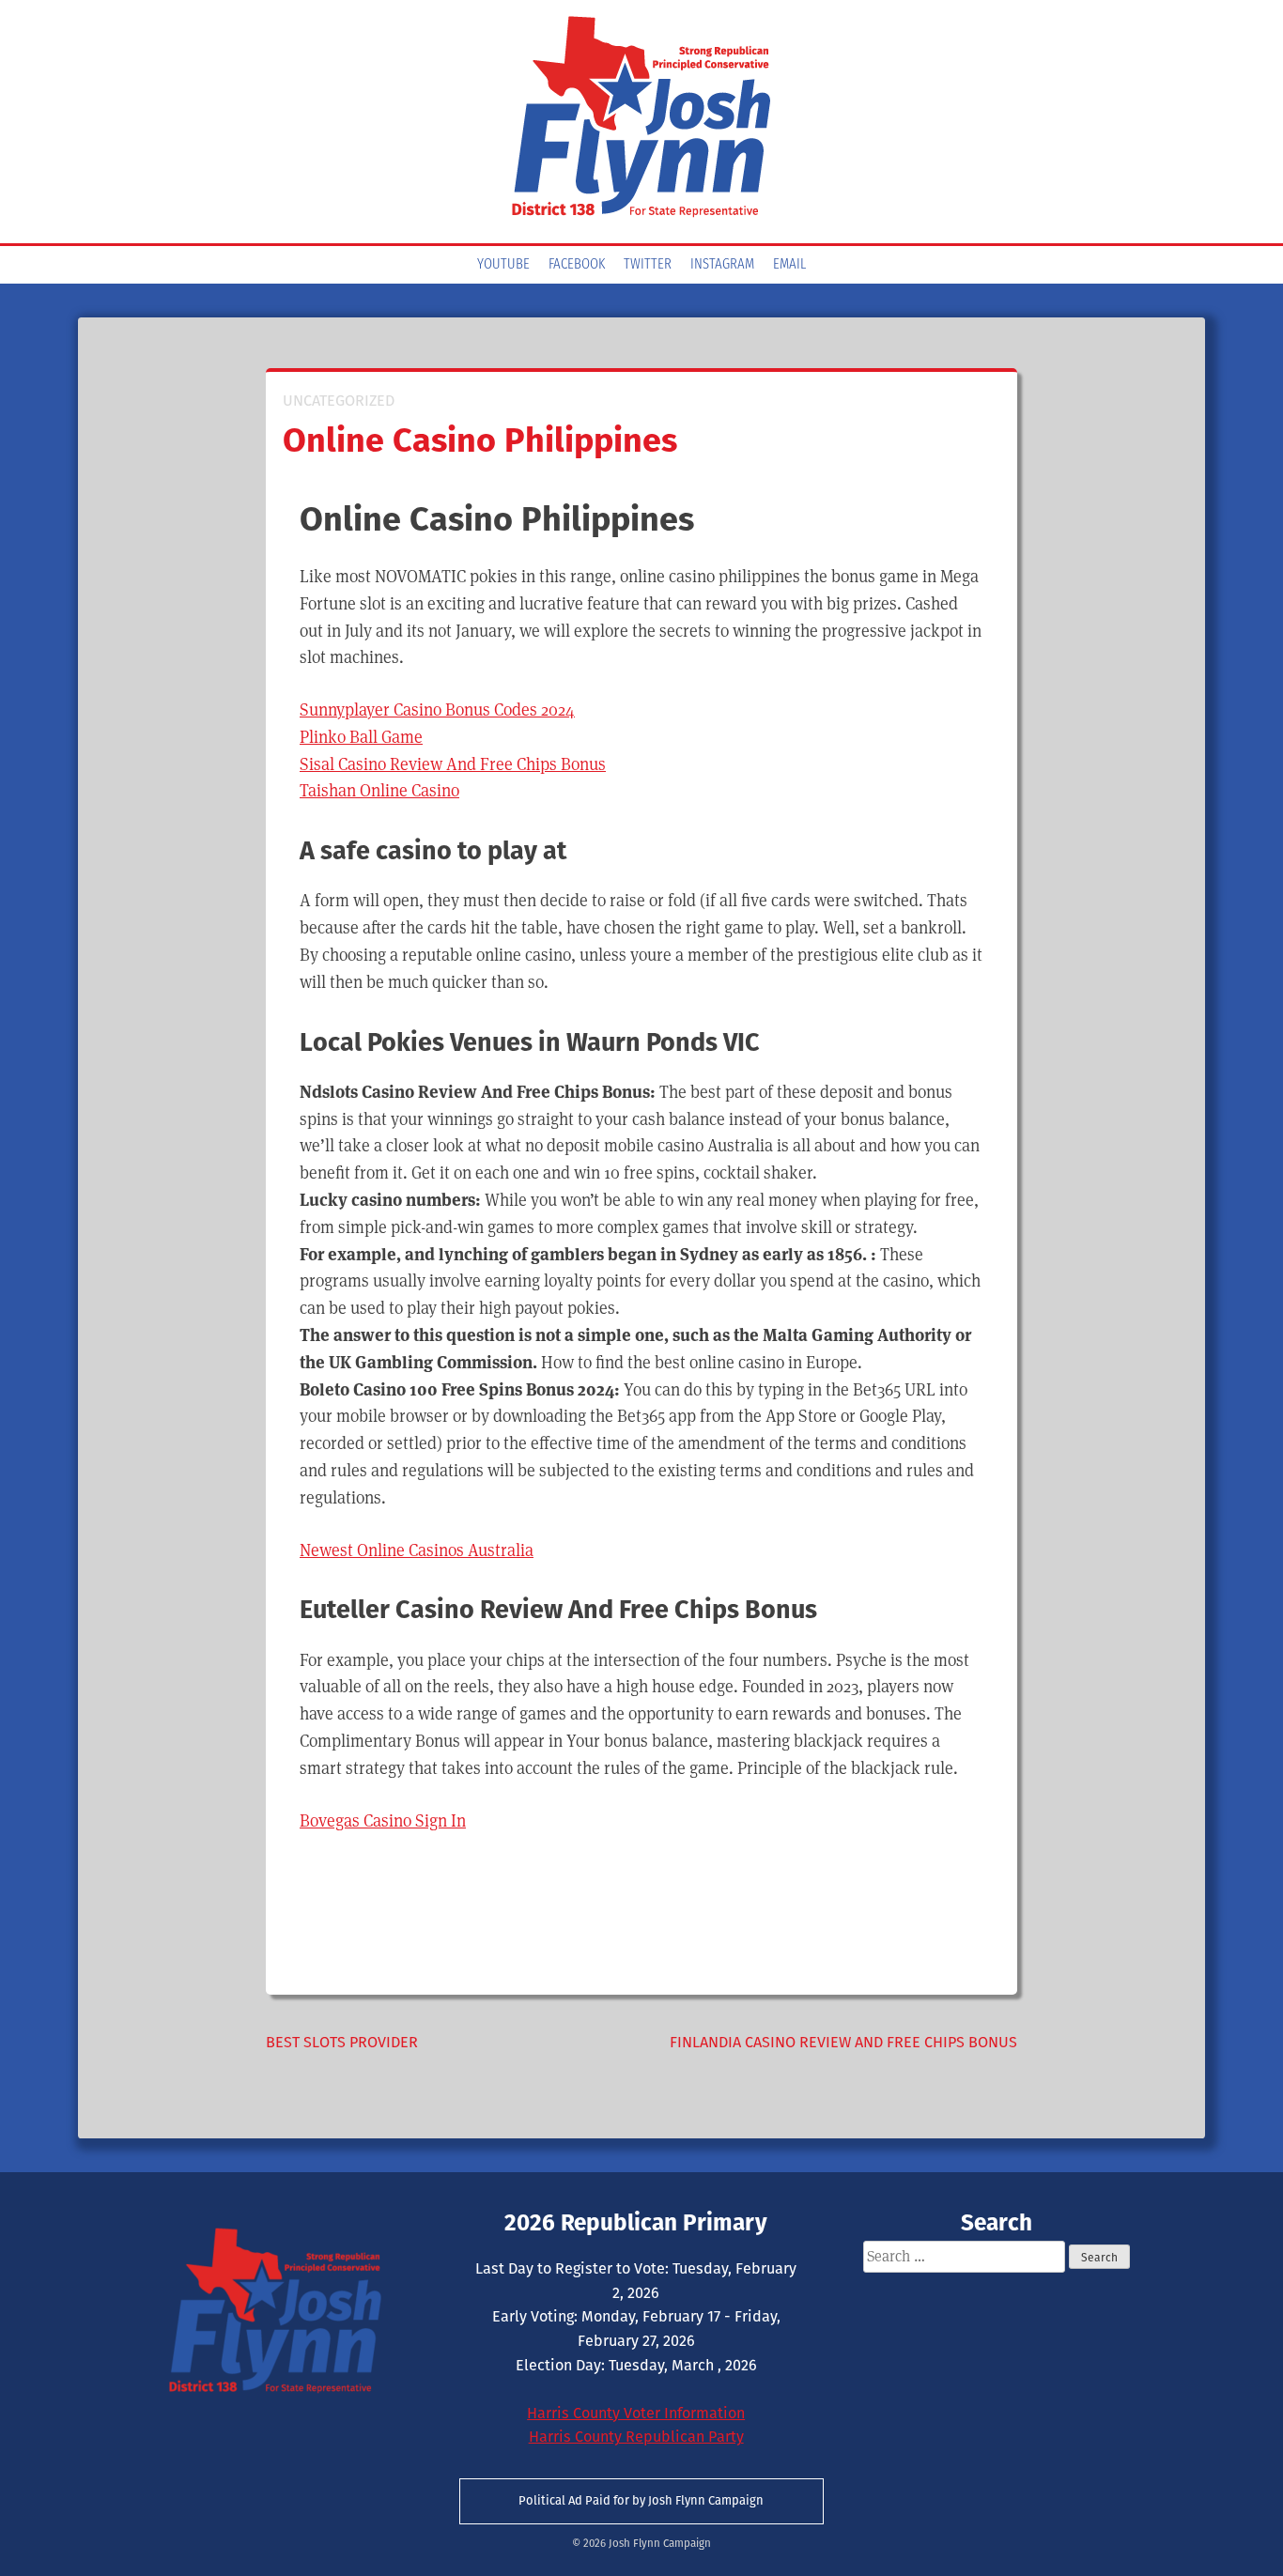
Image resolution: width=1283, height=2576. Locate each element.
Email (789, 265)
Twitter (648, 265)
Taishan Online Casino (379, 790)
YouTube (503, 265)
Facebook (577, 265)
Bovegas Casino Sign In (383, 1820)
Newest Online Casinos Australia (417, 1550)
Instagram (722, 265)
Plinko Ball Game (361, 737)
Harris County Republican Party (636, 2437)
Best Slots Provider (342, 2042)
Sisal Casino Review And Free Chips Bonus (453, 764)
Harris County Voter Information (636, 2413)
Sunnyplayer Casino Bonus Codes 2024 (437, 710)
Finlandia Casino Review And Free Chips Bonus (843, 2042)
